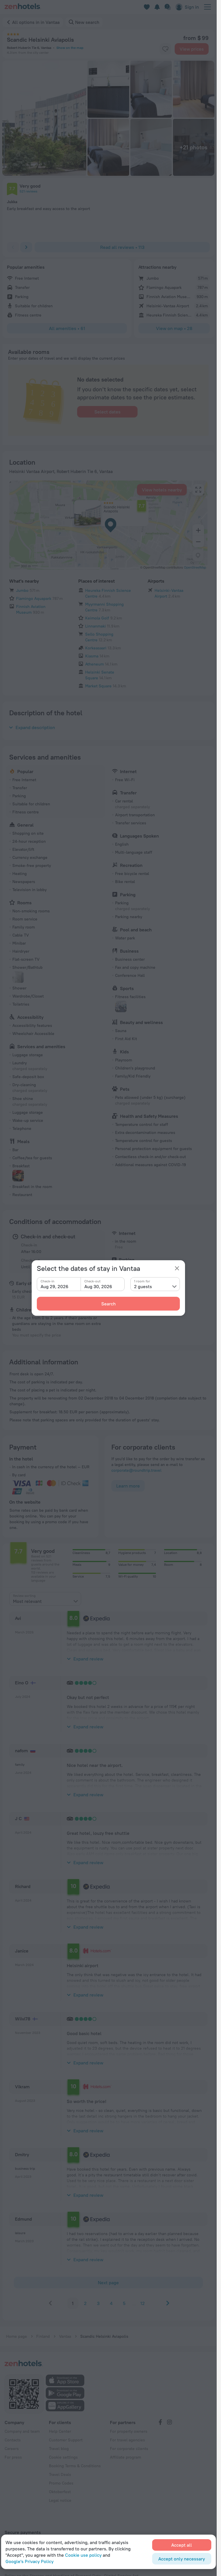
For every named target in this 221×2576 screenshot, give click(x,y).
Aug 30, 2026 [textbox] (98, 1286)
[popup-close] (177, 1268)
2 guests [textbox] (143, 1286)
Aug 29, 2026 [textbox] (55, 1286)
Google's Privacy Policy (29, 2561)
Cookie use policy (83, 2555)
